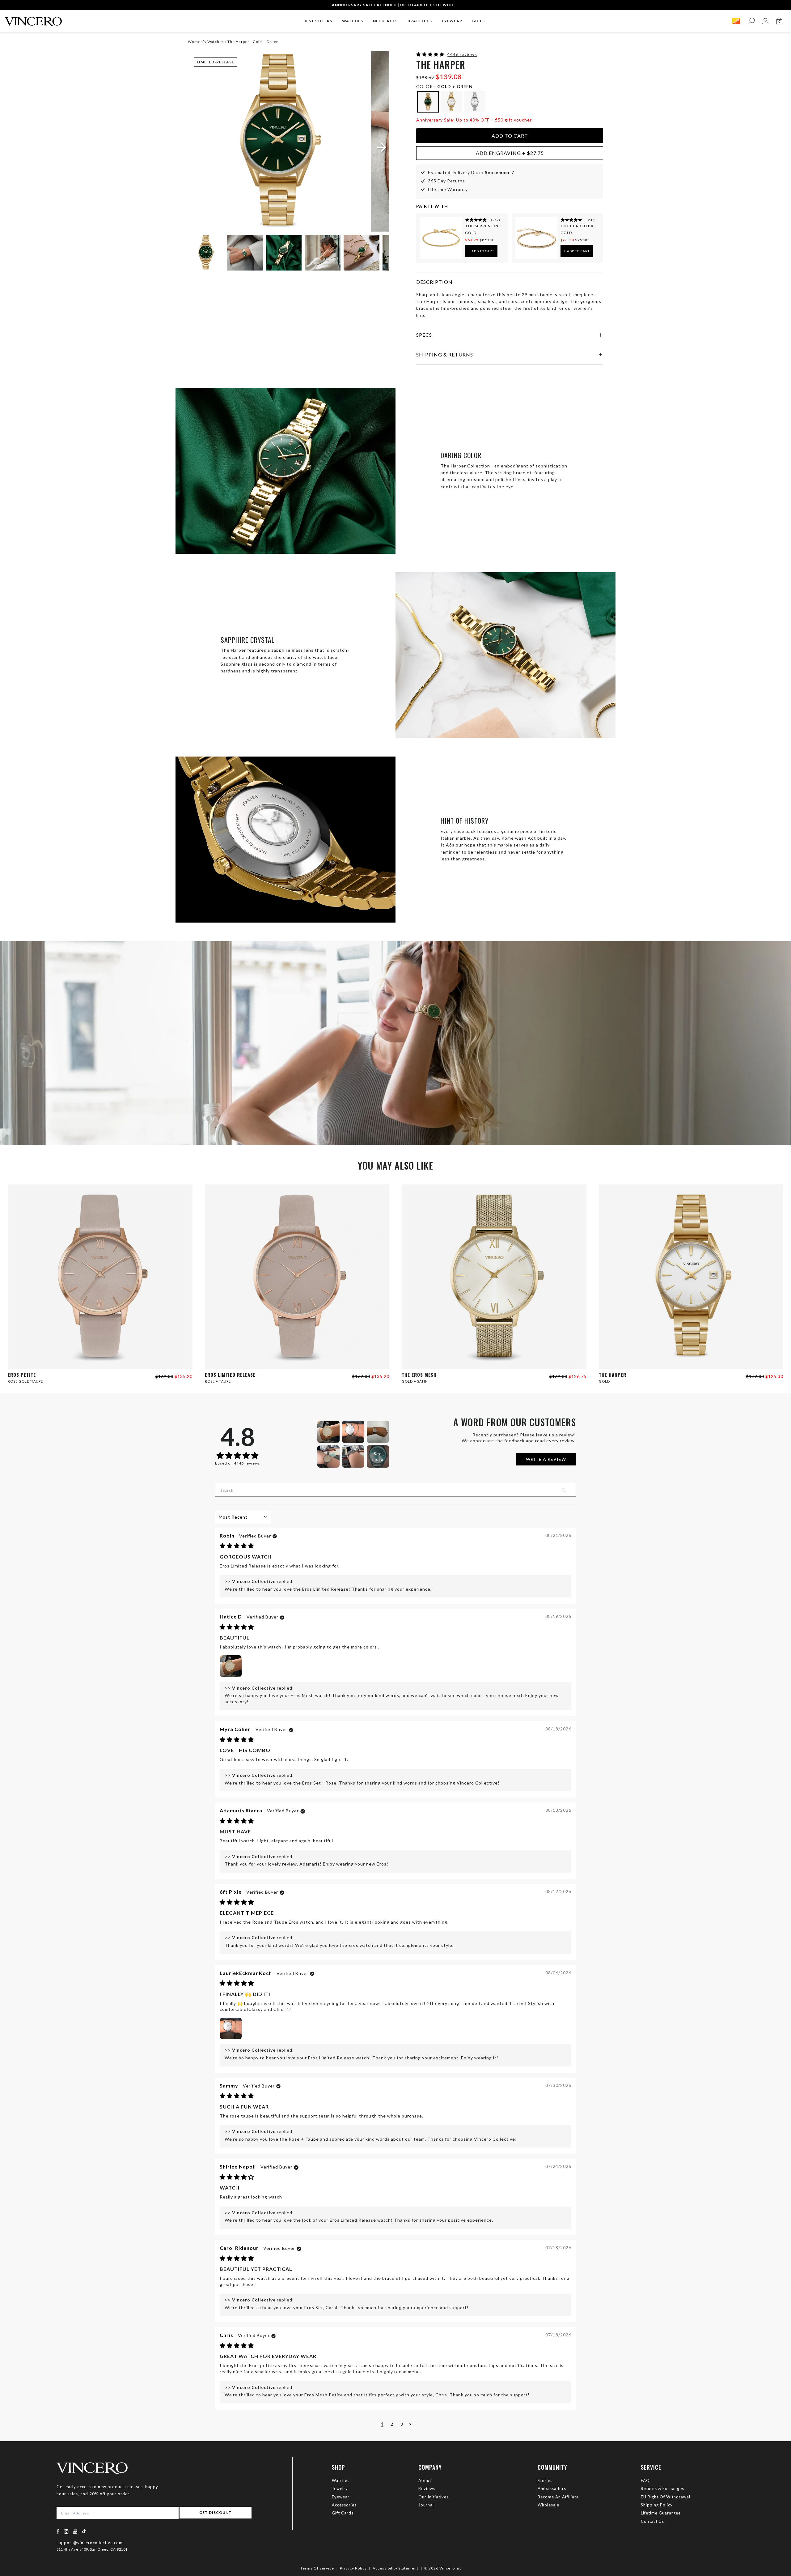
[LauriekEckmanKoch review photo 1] (231, 2028)
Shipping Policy (657, 2505)
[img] (237, 1546)
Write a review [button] (546, 1459)
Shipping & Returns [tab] (445, 354)
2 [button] (392, 2424)
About (425, 2480)
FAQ (645, 2480)
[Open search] (751, 21)
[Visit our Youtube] (75, 2531)
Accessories (344, 2505)
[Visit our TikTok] (84, 2531)
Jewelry (340, 2489)
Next (377, 254)
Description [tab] (434, 282)
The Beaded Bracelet (579, 226)
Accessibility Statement (395, 2568)
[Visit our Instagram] (66, 2531)
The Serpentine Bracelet (484, 226)
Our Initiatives (434, 2497)
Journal (426, 2505)
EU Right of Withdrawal (666, 2497)
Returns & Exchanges (662, 2489)
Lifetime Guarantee (661, 2513)
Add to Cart (510, 136)
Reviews (427, 2489)
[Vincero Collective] (33, 19)
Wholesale (548, 2505)
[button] (431, 54)
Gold (471, 233)
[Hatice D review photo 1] (231, 1666)
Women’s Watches (206, 42)
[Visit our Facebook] (58, 2531)
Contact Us (652, 2521)
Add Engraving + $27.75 (510, 153)
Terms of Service (317, 2568)
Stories (545, 2480)
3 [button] (402, 2424)
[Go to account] (765, 21)
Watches (341, 2480)
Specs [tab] (424, 335)
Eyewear (341, 2497)
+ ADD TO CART (481, 251)
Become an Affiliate (558, 2497)
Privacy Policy (353, 2568)
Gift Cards (343, 2513)
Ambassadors (552, 2489)
